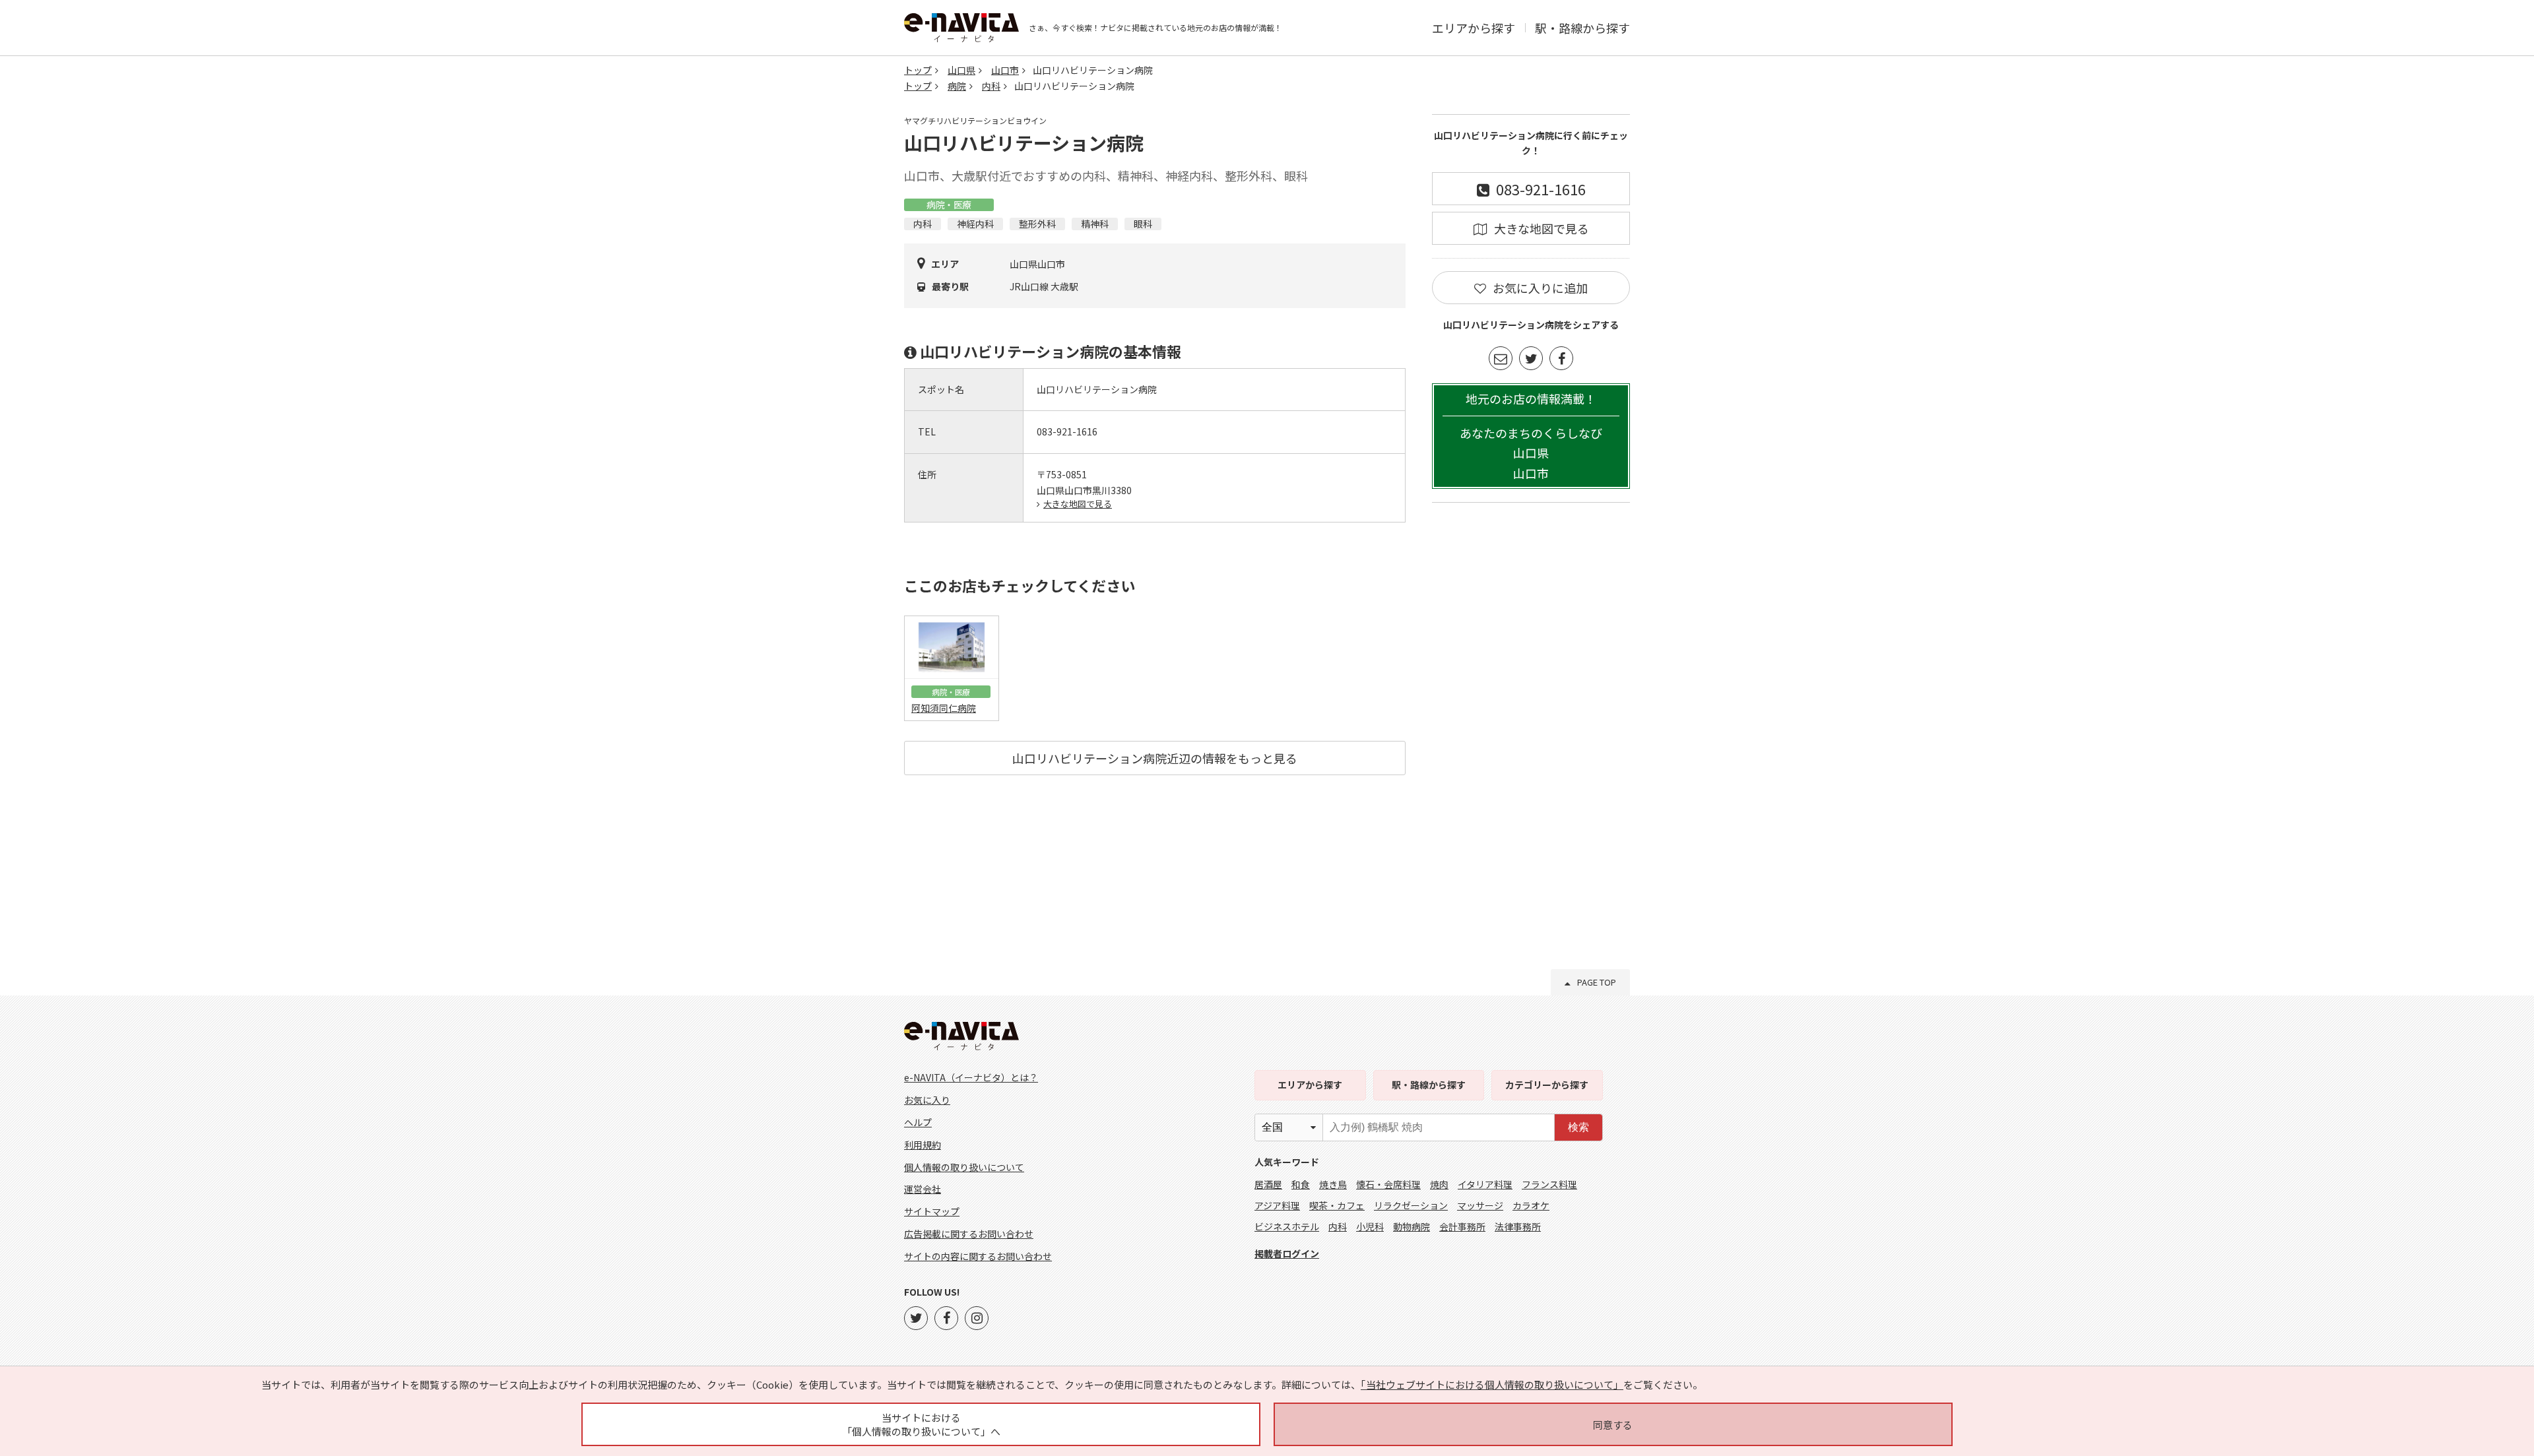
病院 (957, 86)
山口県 (961, 70)
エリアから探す (1474, 28)
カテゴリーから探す (1547, 1085)
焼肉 (1439, 1184)
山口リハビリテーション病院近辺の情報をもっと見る (1155, 758)
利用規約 (923, 1145)
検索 (1578, 1127)
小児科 (1370, 1226)
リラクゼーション (1411, 1205)
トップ (918, 70)
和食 (1301, 1184)
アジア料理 (1277, 1205)
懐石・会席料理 (1388, 1184)
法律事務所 (1518, 1226)
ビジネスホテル (1287, 1226)
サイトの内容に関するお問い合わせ (978, 1256)
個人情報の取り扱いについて (964, 1167)
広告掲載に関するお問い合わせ (969, 1234)
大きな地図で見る (1078, 504)
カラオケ (1531, 1205)
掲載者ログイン (1287, 1253)
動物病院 (1412, 1226)
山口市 (1005, 70)
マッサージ (1480, 1205)
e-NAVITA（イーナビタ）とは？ (971, 1077)
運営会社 (923, 1189)
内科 (991, 86)
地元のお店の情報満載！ (1531, 436)
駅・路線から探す (1582, 28)
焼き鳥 (1333, 1184)
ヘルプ (918, 1122)
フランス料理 (1549, 1184)
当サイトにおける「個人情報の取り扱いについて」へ (921, 1424)
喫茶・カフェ (1337, 1205)
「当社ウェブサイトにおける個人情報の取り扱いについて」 (1492, 1384)
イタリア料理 (1485, 1184)
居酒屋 (1268, 1184)
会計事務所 (1462, 1226)
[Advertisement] (1531, 714)
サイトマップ (932, 1211)
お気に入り (927, 1100)
